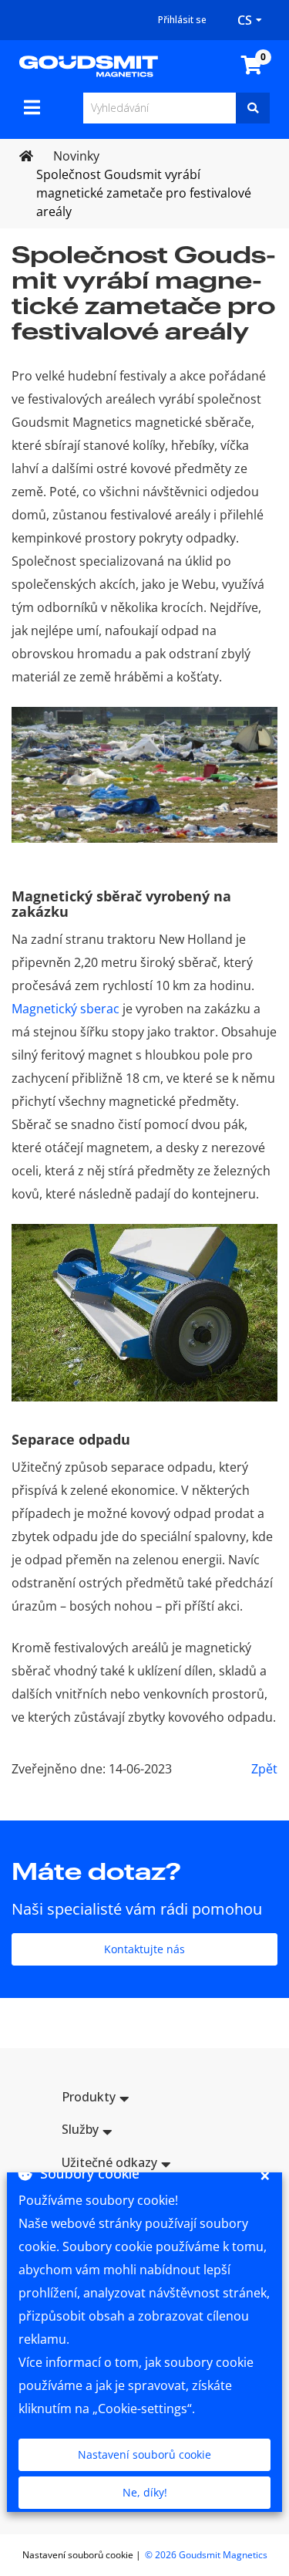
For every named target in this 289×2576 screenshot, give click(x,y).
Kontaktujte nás (144, 1949)
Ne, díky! (145, 2492)
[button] (144, 2099)
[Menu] (32, 107)
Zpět (264, 1769)
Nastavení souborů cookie (144, 2454)
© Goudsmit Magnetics (206, 2555)
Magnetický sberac (66, 1009)
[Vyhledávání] (253, 108)
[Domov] (89, 65)
